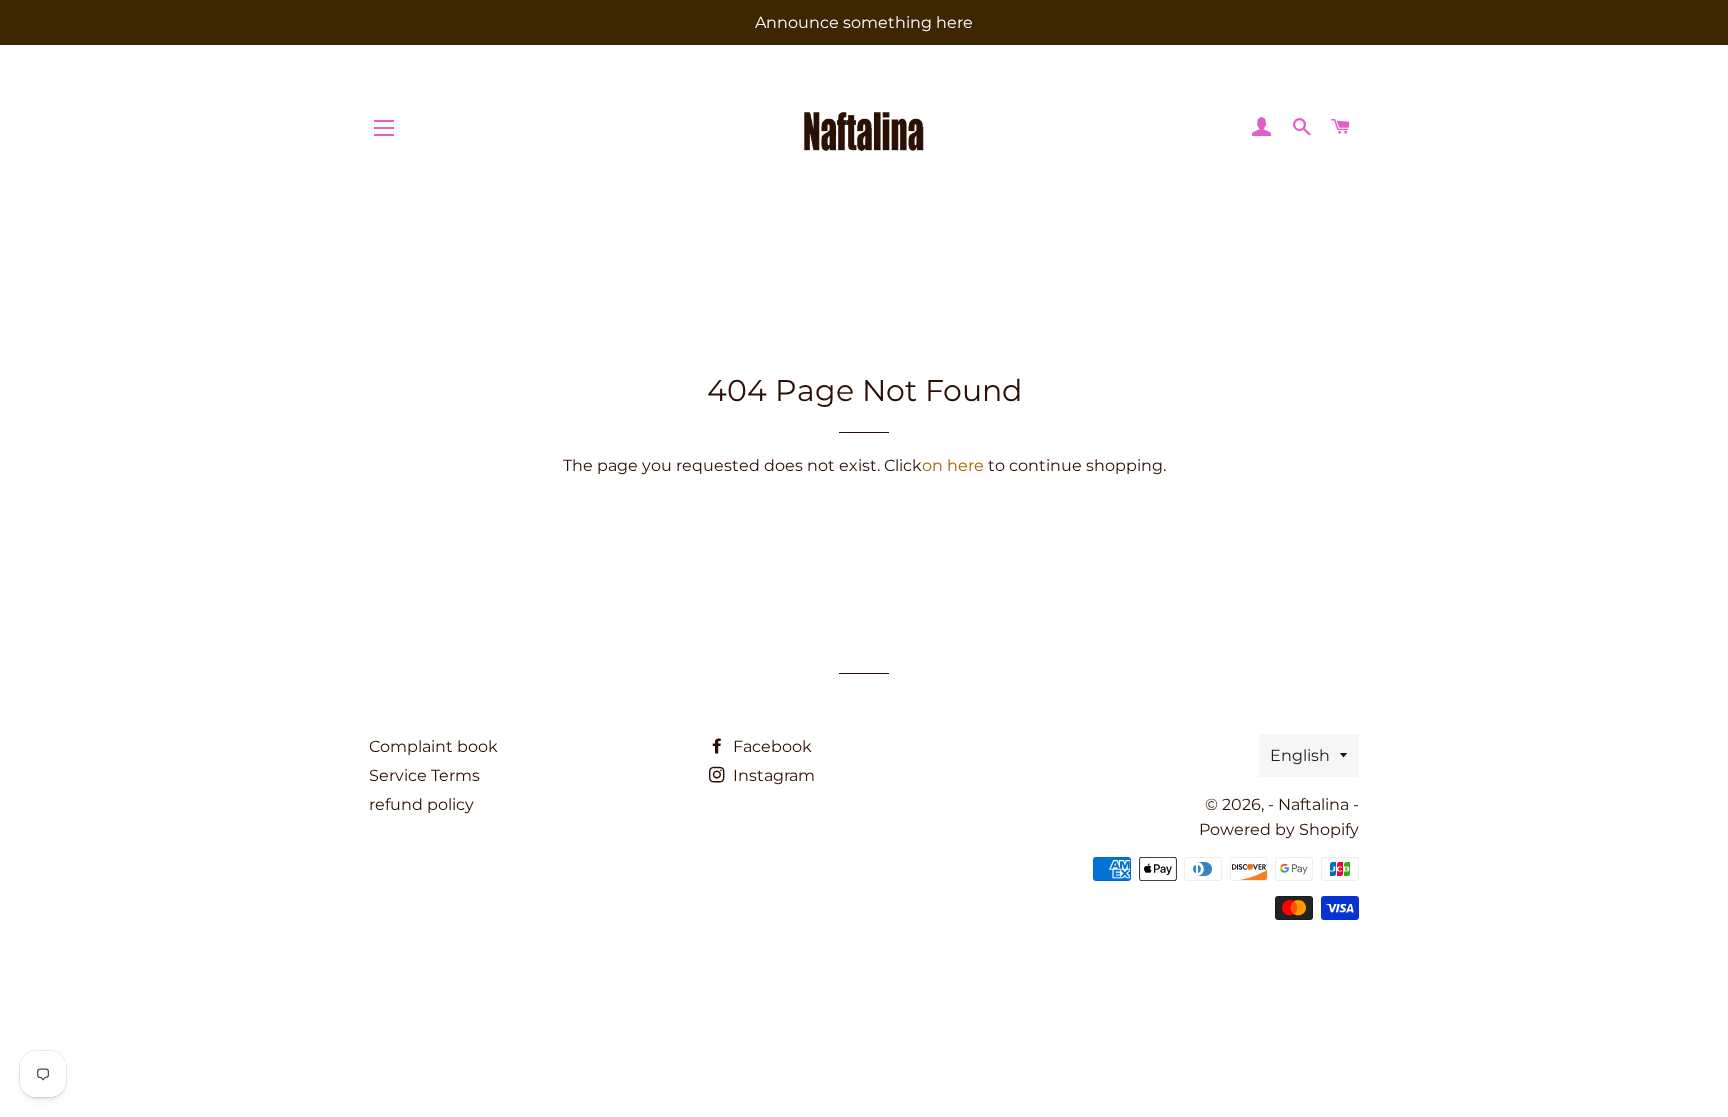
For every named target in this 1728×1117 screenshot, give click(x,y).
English (1300, 755)
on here (953, 465)
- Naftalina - (1313, 804)
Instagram (772, 775)
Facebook (770, 746)
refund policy (421, 804)
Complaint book (433, 746)
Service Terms (424, 775)
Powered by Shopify (1279, 829)
